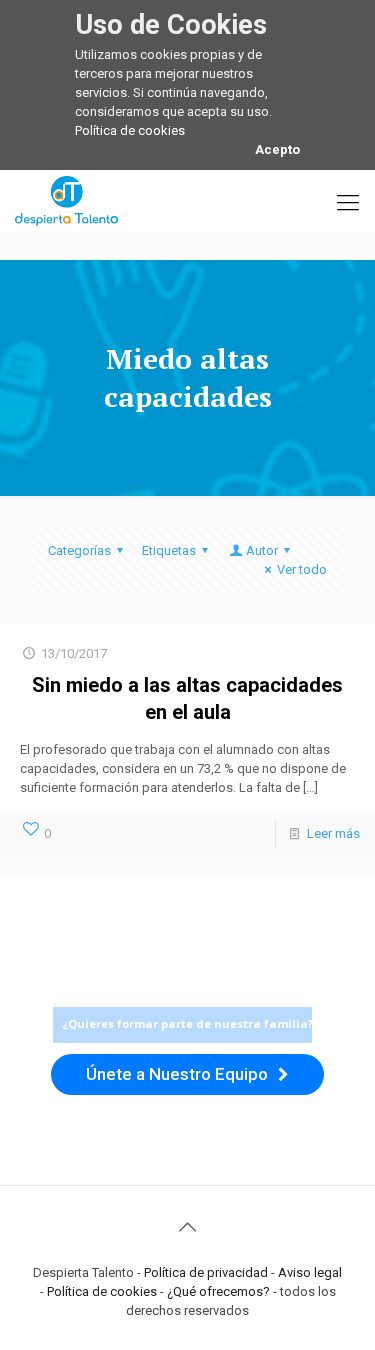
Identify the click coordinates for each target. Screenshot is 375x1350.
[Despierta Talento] (66, 200)
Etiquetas (169, 550)
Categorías (79, 550)
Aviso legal (310, 1272)
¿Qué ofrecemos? (218, 1291)
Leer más (333, 833)
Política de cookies (130, 130)
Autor (262, 550)
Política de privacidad (206, 1272)
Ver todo (302, 569)
